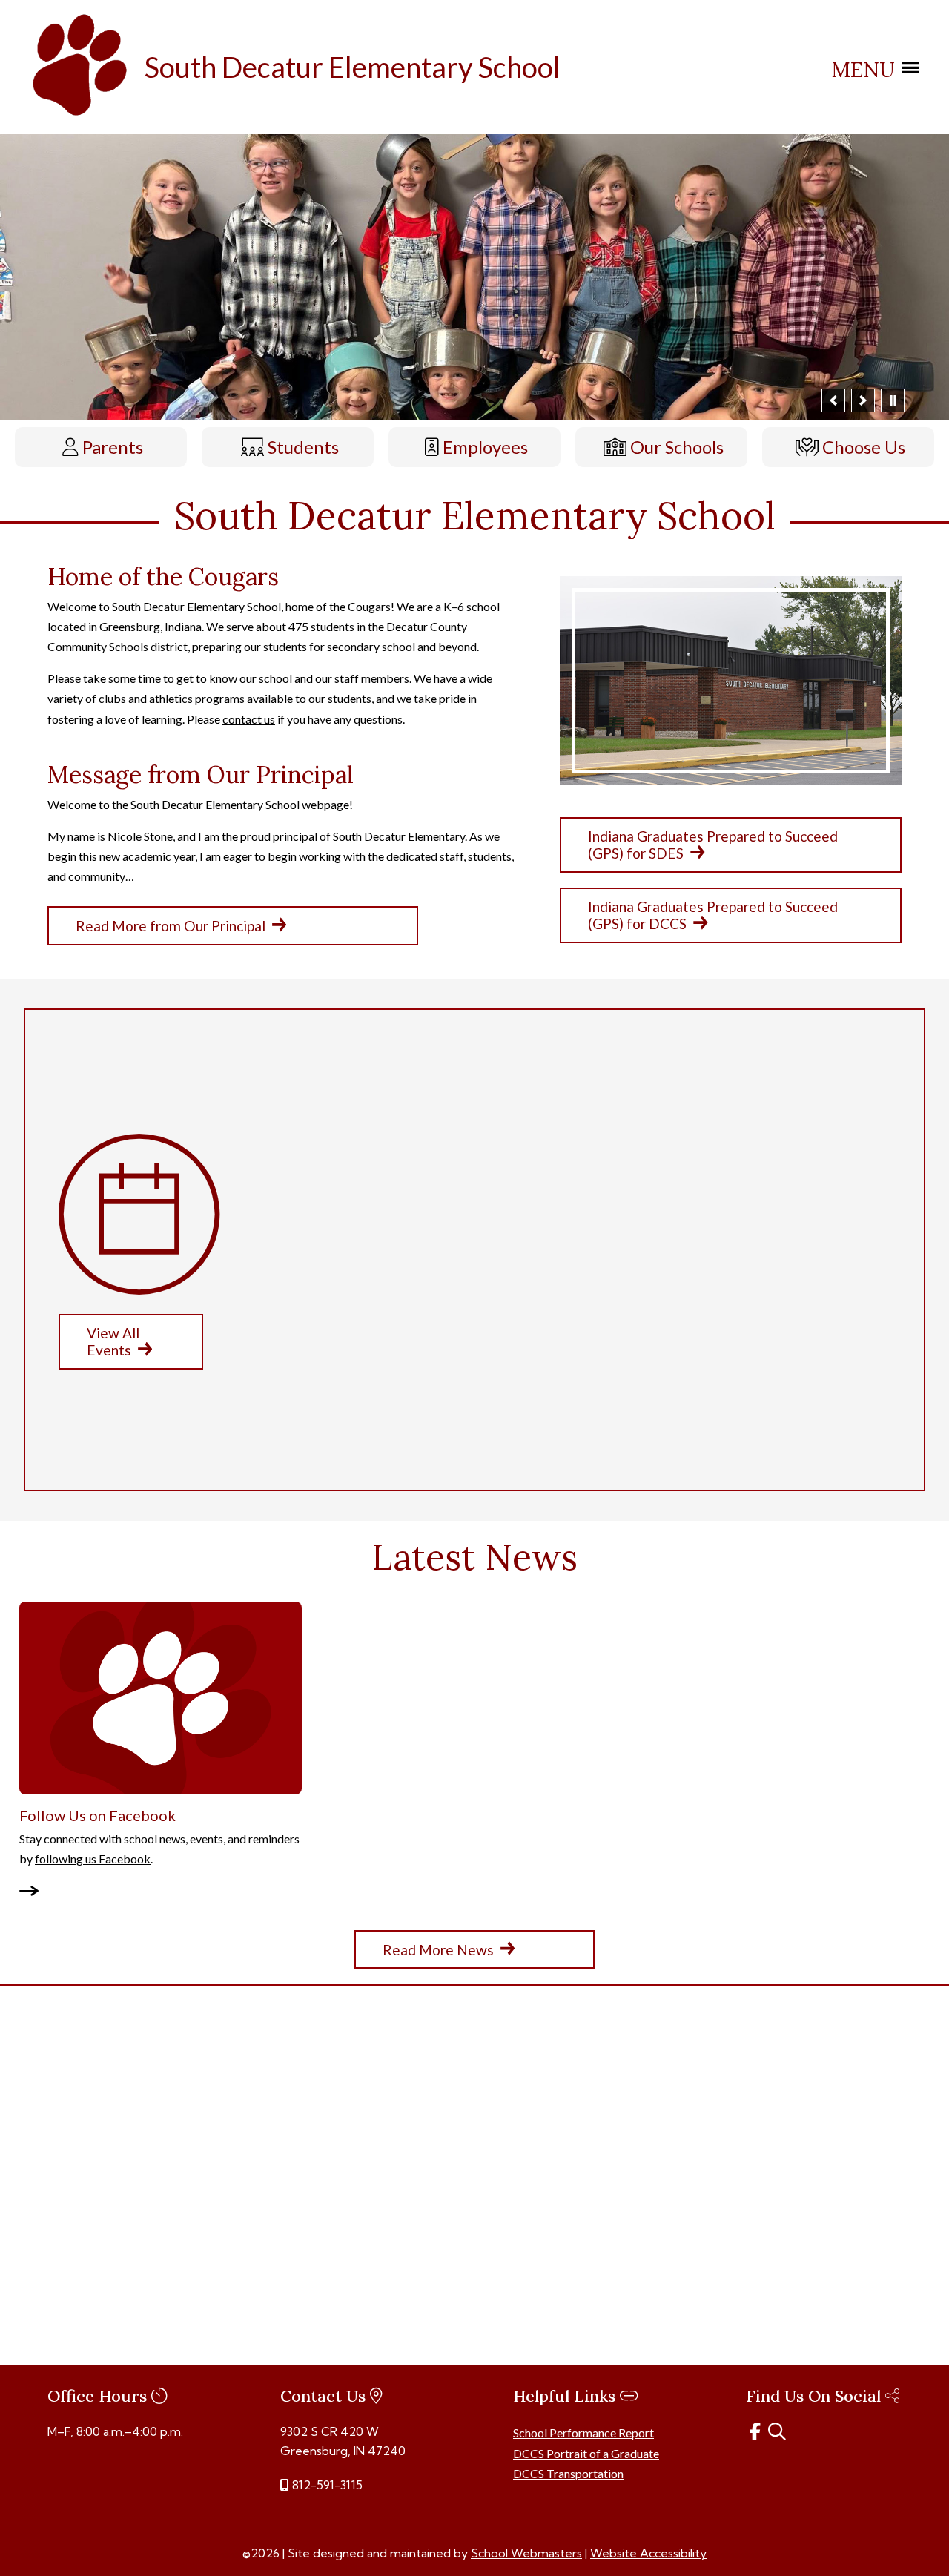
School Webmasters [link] (526, 2553)
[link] (82, 118)
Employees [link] (485, 447)
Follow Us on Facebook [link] (97, 1814)
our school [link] (266, 678)
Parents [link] (113, 447)
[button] (833, 400)
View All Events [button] (113, 1341)
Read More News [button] (438, 1949)
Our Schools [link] (677, 447)
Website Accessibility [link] (648, 2553)
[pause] (893, 400)
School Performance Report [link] (583, 2433)
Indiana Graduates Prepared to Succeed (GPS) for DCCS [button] (713, 915)
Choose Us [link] (864, 447)
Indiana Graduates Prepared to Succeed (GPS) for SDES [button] (713, 845)
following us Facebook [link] (93, 1859)
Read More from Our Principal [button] (171, 926)
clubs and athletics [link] (146, 698)
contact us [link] (249, 718)
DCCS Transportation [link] (568, 2473)
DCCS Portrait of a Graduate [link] (586, 2453)
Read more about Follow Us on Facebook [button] (36, 1892)
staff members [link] (372, 678)
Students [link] (303, 447)
